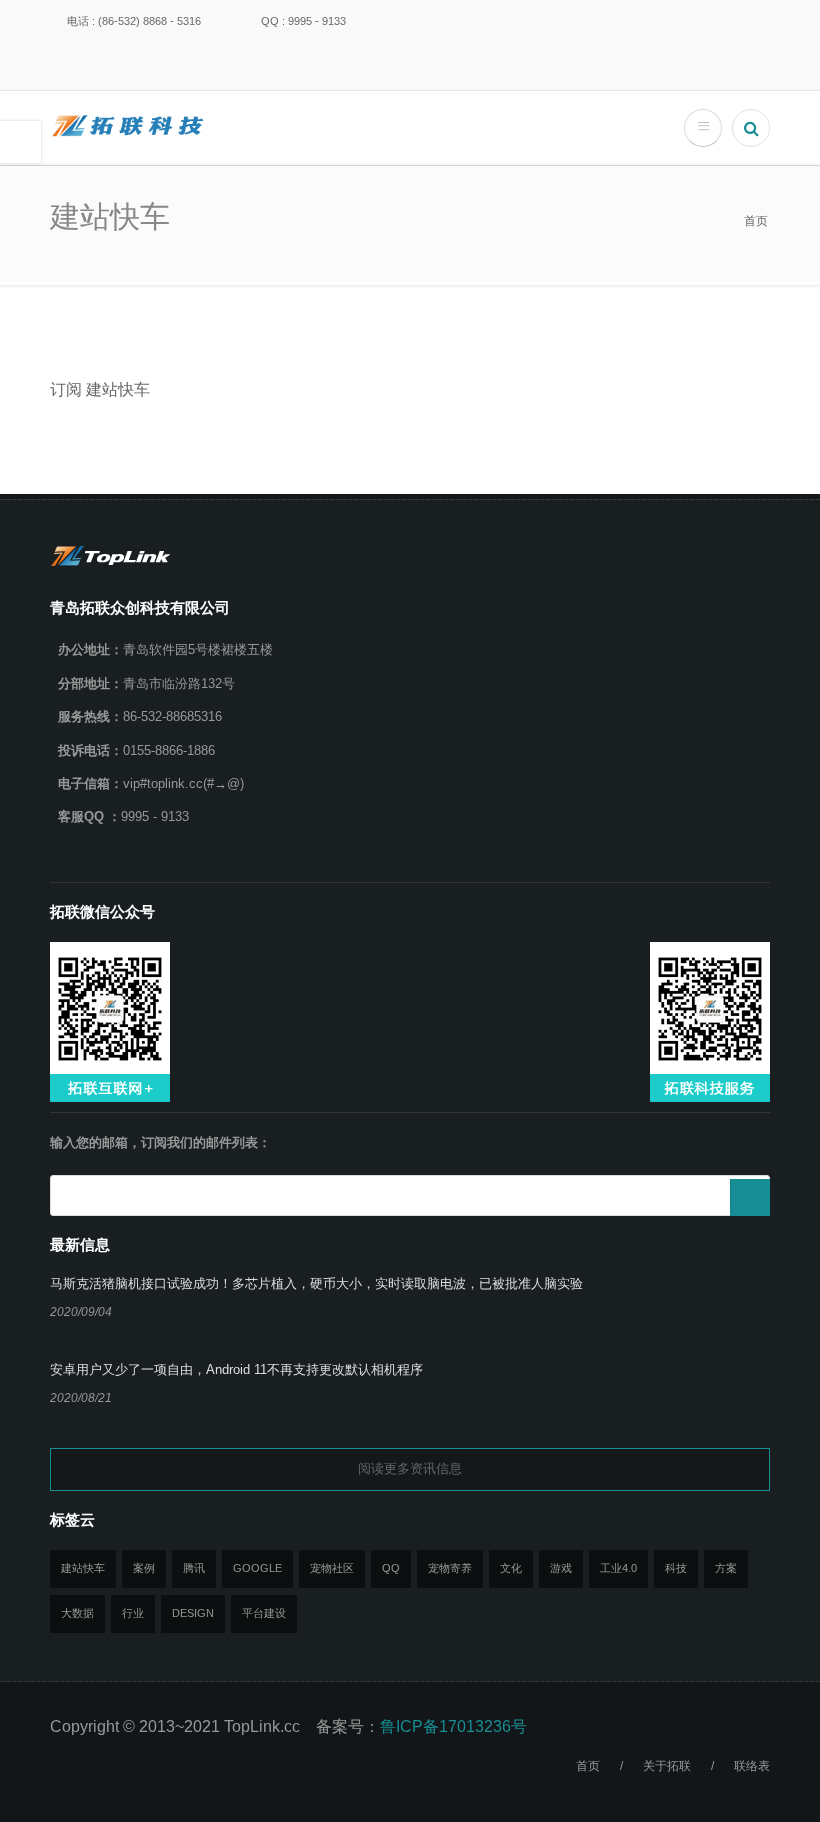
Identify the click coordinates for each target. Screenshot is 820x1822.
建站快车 (83, 1568)
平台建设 (264, 1613)
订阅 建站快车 (100, 389)
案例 (144, 1568)
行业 (133, 1613)
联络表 (752, 1766)
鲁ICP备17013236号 (453, 1726)
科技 (676, 1568)
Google (257, 1568)
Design (193, 1613)
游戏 (561, 1568)
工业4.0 (618, 1568)
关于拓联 (667, 1766)
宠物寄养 (450, 1568)
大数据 (77, 1613)
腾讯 (194, 1568)
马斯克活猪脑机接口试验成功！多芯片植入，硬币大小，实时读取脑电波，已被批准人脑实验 (316, 1283)
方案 (726, 1568)
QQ (391, 1568)
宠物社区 (332, 1568)
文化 (511, 1568)
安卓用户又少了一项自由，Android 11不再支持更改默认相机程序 (236, 1369)
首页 (756, 221)
